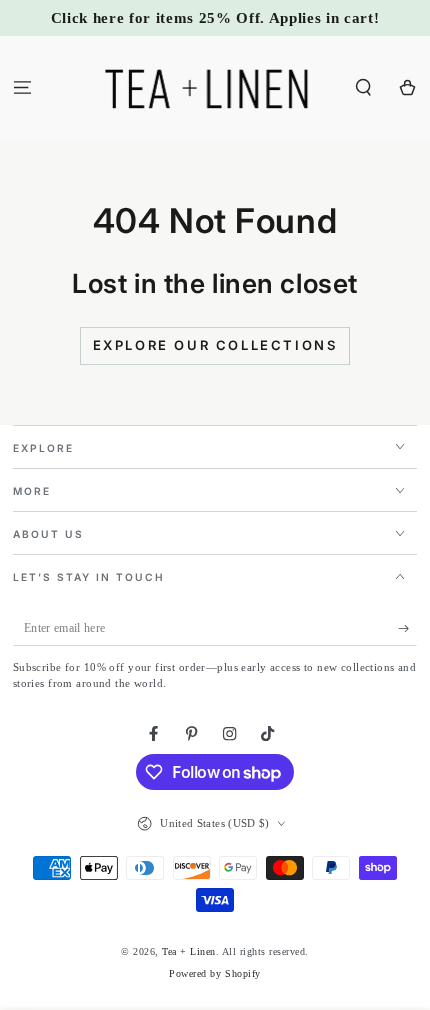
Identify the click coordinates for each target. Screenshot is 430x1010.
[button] (364, 87)
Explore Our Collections (215, 345)
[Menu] (22, 87)
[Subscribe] (408, 628)
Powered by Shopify (214, 973)
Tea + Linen (189, 951)
